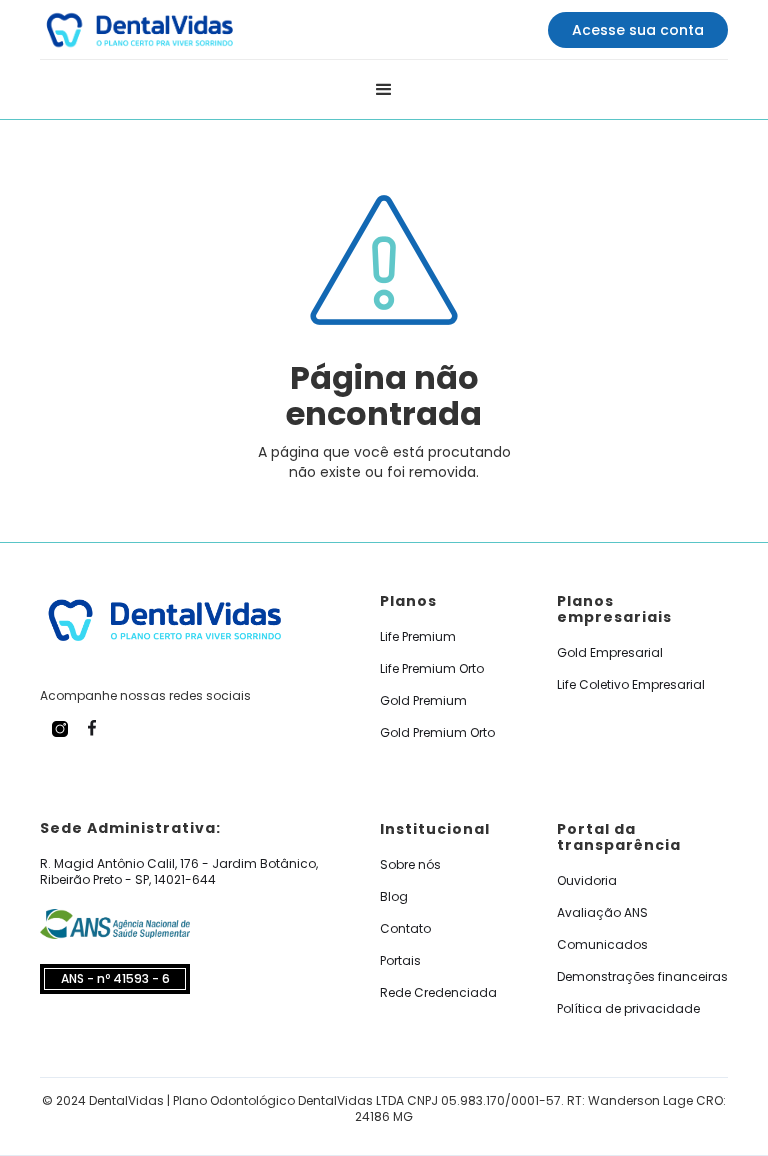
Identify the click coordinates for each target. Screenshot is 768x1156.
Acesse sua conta (638, 30)
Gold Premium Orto (437, 733)
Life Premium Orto (432, 669)
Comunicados (602, 945)
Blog (394, 897)
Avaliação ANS (602, 913)
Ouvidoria (587, 881)
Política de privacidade (628, 1009)
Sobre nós (410, 865)
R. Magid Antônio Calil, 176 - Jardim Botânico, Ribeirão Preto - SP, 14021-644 (179, 872)
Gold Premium (423, 701)
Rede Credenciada (438, 993)
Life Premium (418, 637)
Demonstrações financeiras (642, 977)
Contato (405, 929)
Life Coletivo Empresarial (631, 685)
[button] (384, 90)
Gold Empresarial (610, 653)
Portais (400, 961)
